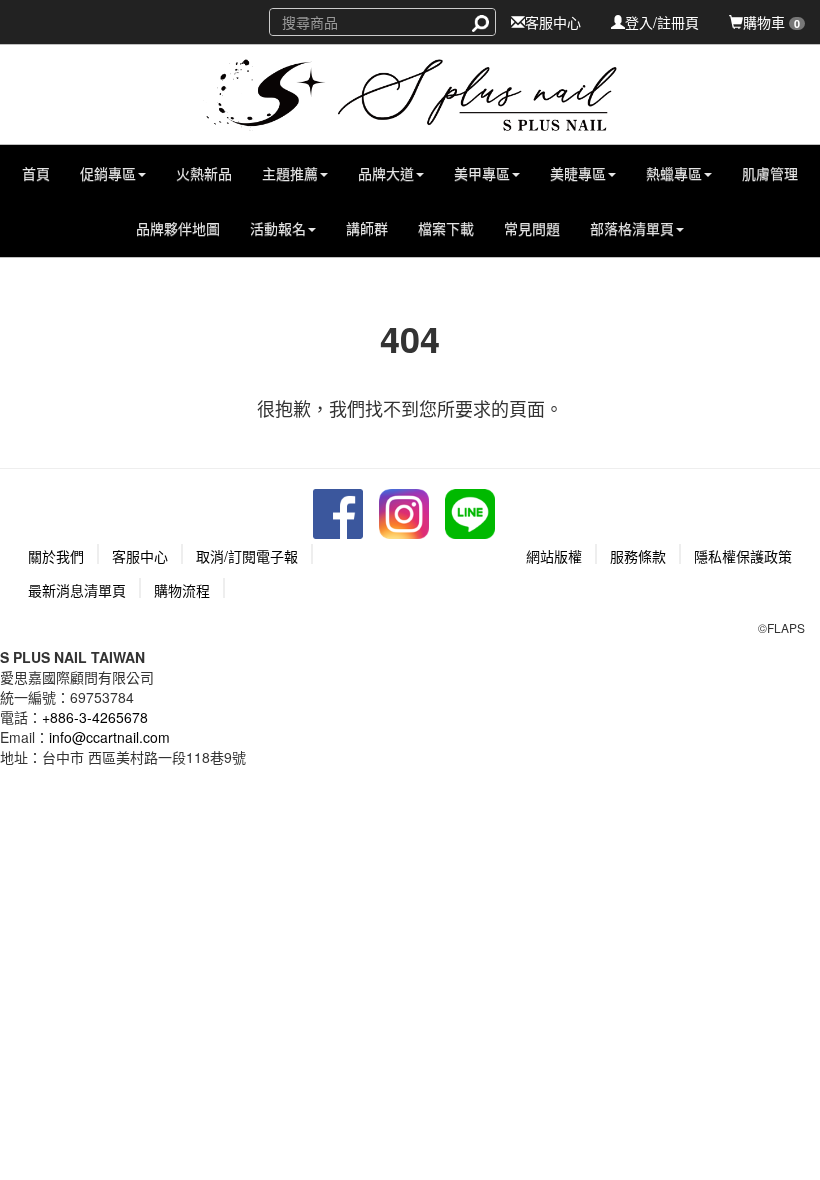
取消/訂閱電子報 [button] (247, 556)
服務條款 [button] (638, 556)
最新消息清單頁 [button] (77, 590)
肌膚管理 (770, 173)
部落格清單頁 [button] (632, 228)
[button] (113, 173)
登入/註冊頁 (662, 22)
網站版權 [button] (554, 556)
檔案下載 (446, 228)
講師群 (367, 228)
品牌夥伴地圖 (178, 228)
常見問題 (532, 228)
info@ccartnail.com (109, 737)
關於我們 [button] (56, 556)
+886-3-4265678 (95, 717)
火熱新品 (204, 173)
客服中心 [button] (140, 556)
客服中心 (553, 22)
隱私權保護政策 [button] (743, 556)
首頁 (36, 173)
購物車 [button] (771, 22)
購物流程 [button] (182, 590)
